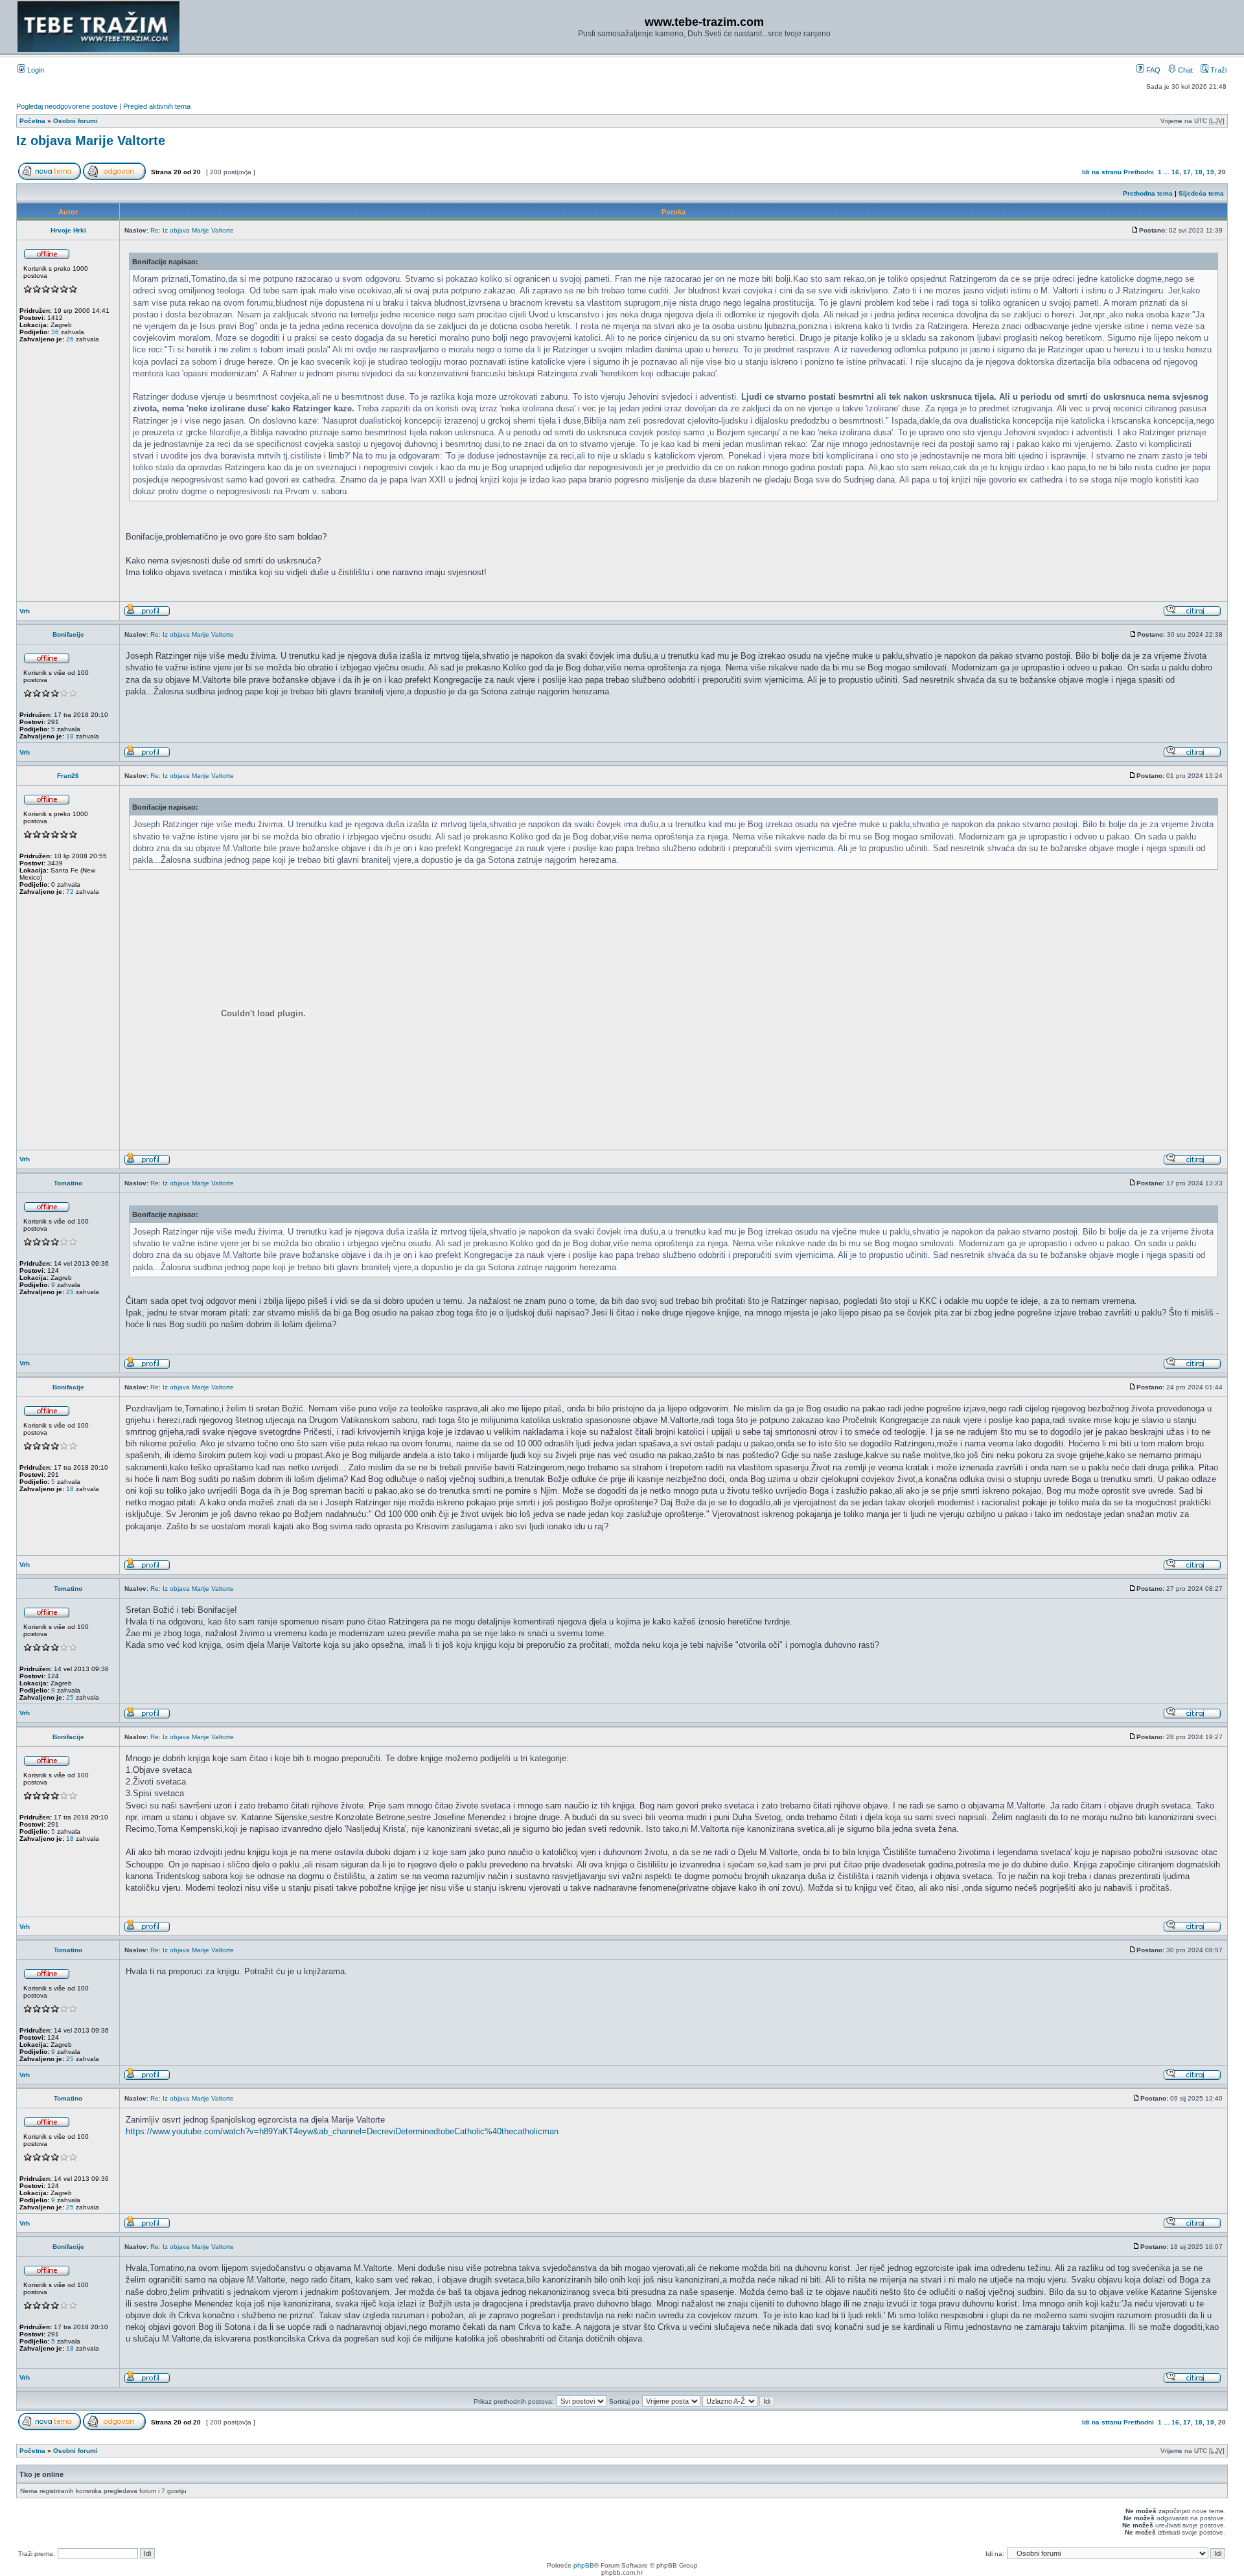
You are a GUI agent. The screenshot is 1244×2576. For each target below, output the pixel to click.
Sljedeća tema (1201, 193)
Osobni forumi (75, 121)
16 (1175, 172)
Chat (1184, 70)
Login (35, 70)
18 (1199, 172)
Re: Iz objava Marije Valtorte (192, 230)
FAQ (1152, 70)
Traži (1217, 70)
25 (70, 1292)
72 (70, 892)
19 (1210, 172)
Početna (32, 121)
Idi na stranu (1102, 172)
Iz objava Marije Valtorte (91, 141)
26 (70, 339)
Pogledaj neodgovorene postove (67, 106)
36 (55, 332)
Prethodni (1139, 172)
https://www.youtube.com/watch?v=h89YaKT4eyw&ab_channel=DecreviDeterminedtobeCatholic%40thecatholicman (342, 2131)
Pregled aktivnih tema (157, 106)
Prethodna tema (1148, 193)
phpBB (584, 2565)
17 (1187, 172)
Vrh (25, 611)
